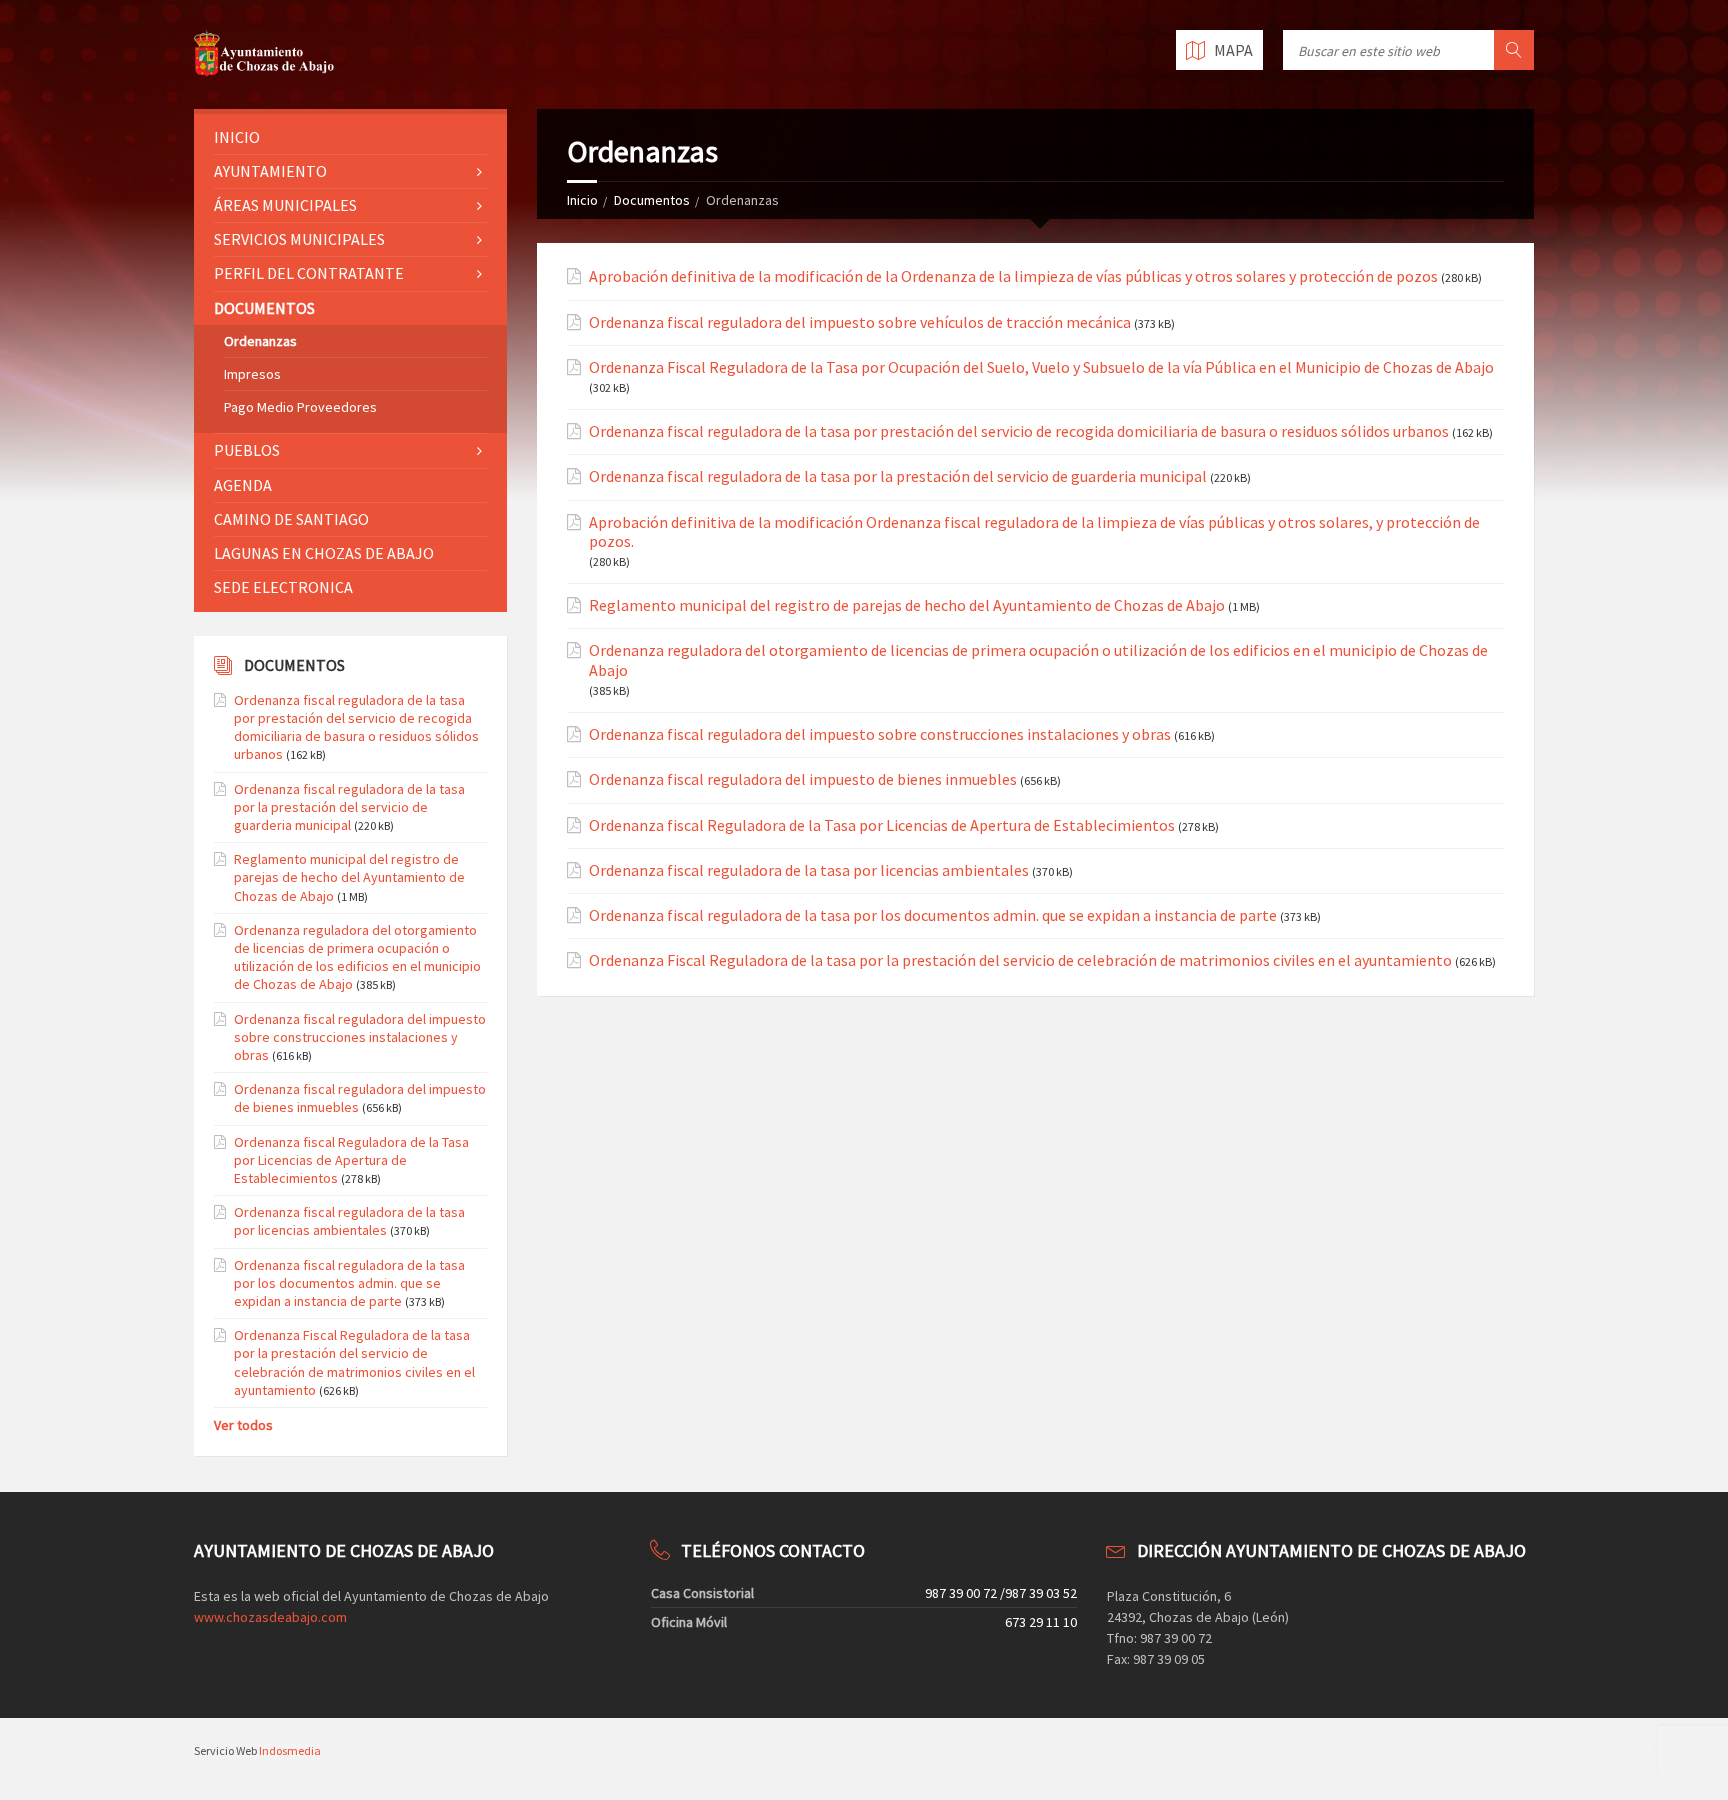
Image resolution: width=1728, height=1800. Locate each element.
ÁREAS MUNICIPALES (285, 205)
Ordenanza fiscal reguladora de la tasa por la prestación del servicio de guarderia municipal (898, 476)
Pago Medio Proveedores (300, 407)
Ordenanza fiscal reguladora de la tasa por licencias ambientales (809, 870)
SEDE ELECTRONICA (283, 587)
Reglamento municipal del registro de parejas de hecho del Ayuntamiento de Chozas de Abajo (907, 605)
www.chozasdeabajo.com (270, 1617)
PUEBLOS (247, 450)
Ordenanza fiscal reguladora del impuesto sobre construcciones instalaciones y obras (880, 734)
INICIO (237, 137)
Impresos (252, 374)
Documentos (652, 200)
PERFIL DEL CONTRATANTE (309, 273)
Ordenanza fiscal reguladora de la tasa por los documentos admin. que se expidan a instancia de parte (933, 915)
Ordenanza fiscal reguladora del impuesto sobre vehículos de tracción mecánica (860, 322)
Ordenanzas (260, 341)
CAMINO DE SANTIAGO (291, 519)
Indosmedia (290, 1750)
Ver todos (243, 1425)
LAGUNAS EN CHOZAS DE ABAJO (324, 553)
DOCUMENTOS (264, 308)
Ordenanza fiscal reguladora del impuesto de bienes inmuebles (803, 779)
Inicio (582, 200)
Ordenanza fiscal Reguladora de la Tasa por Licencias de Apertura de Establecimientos (882, 825)
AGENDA (243, 485)
